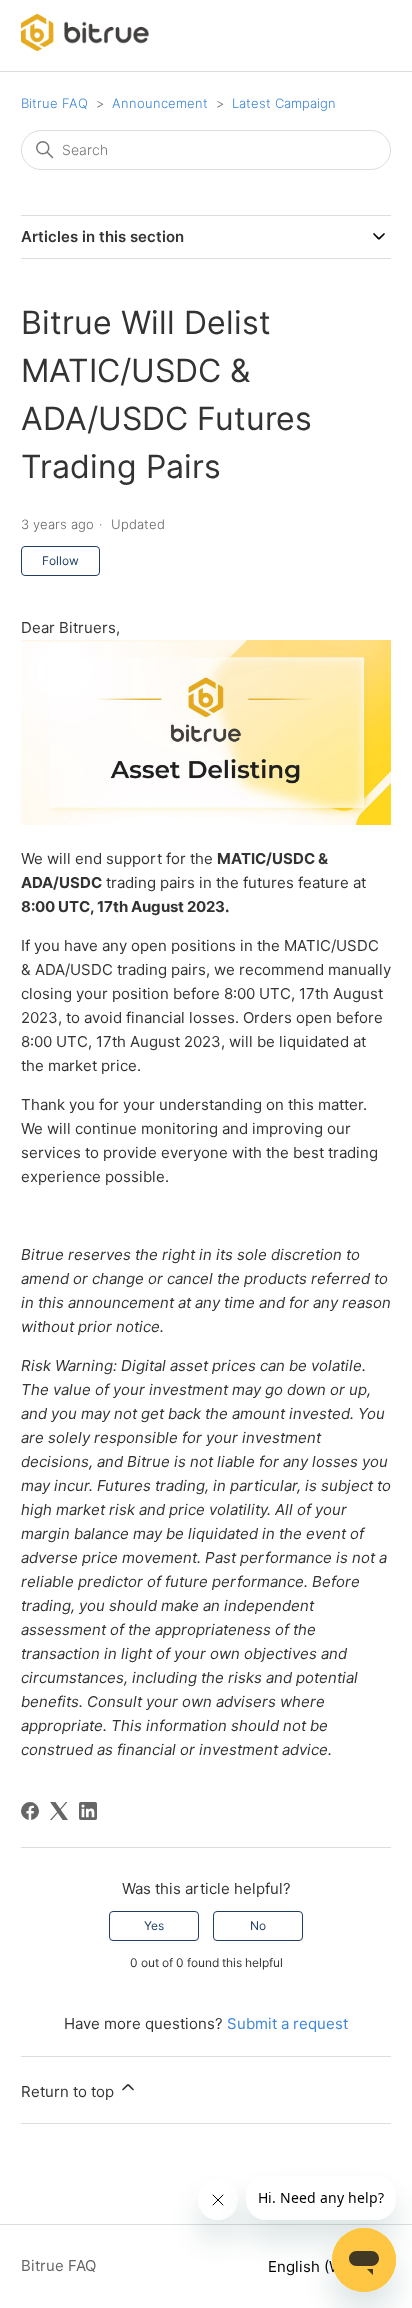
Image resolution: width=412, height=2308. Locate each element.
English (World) (323, 2266)
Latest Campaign (284, 103)
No (258, 1925)
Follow (60, 560)
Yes (154, 1925)
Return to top (69, 2091)
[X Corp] (59, 1811)
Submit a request (287, 2023)
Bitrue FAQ (54, 103)
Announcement (160, 103)
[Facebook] (30, 1811)
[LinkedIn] (88, 1811)
